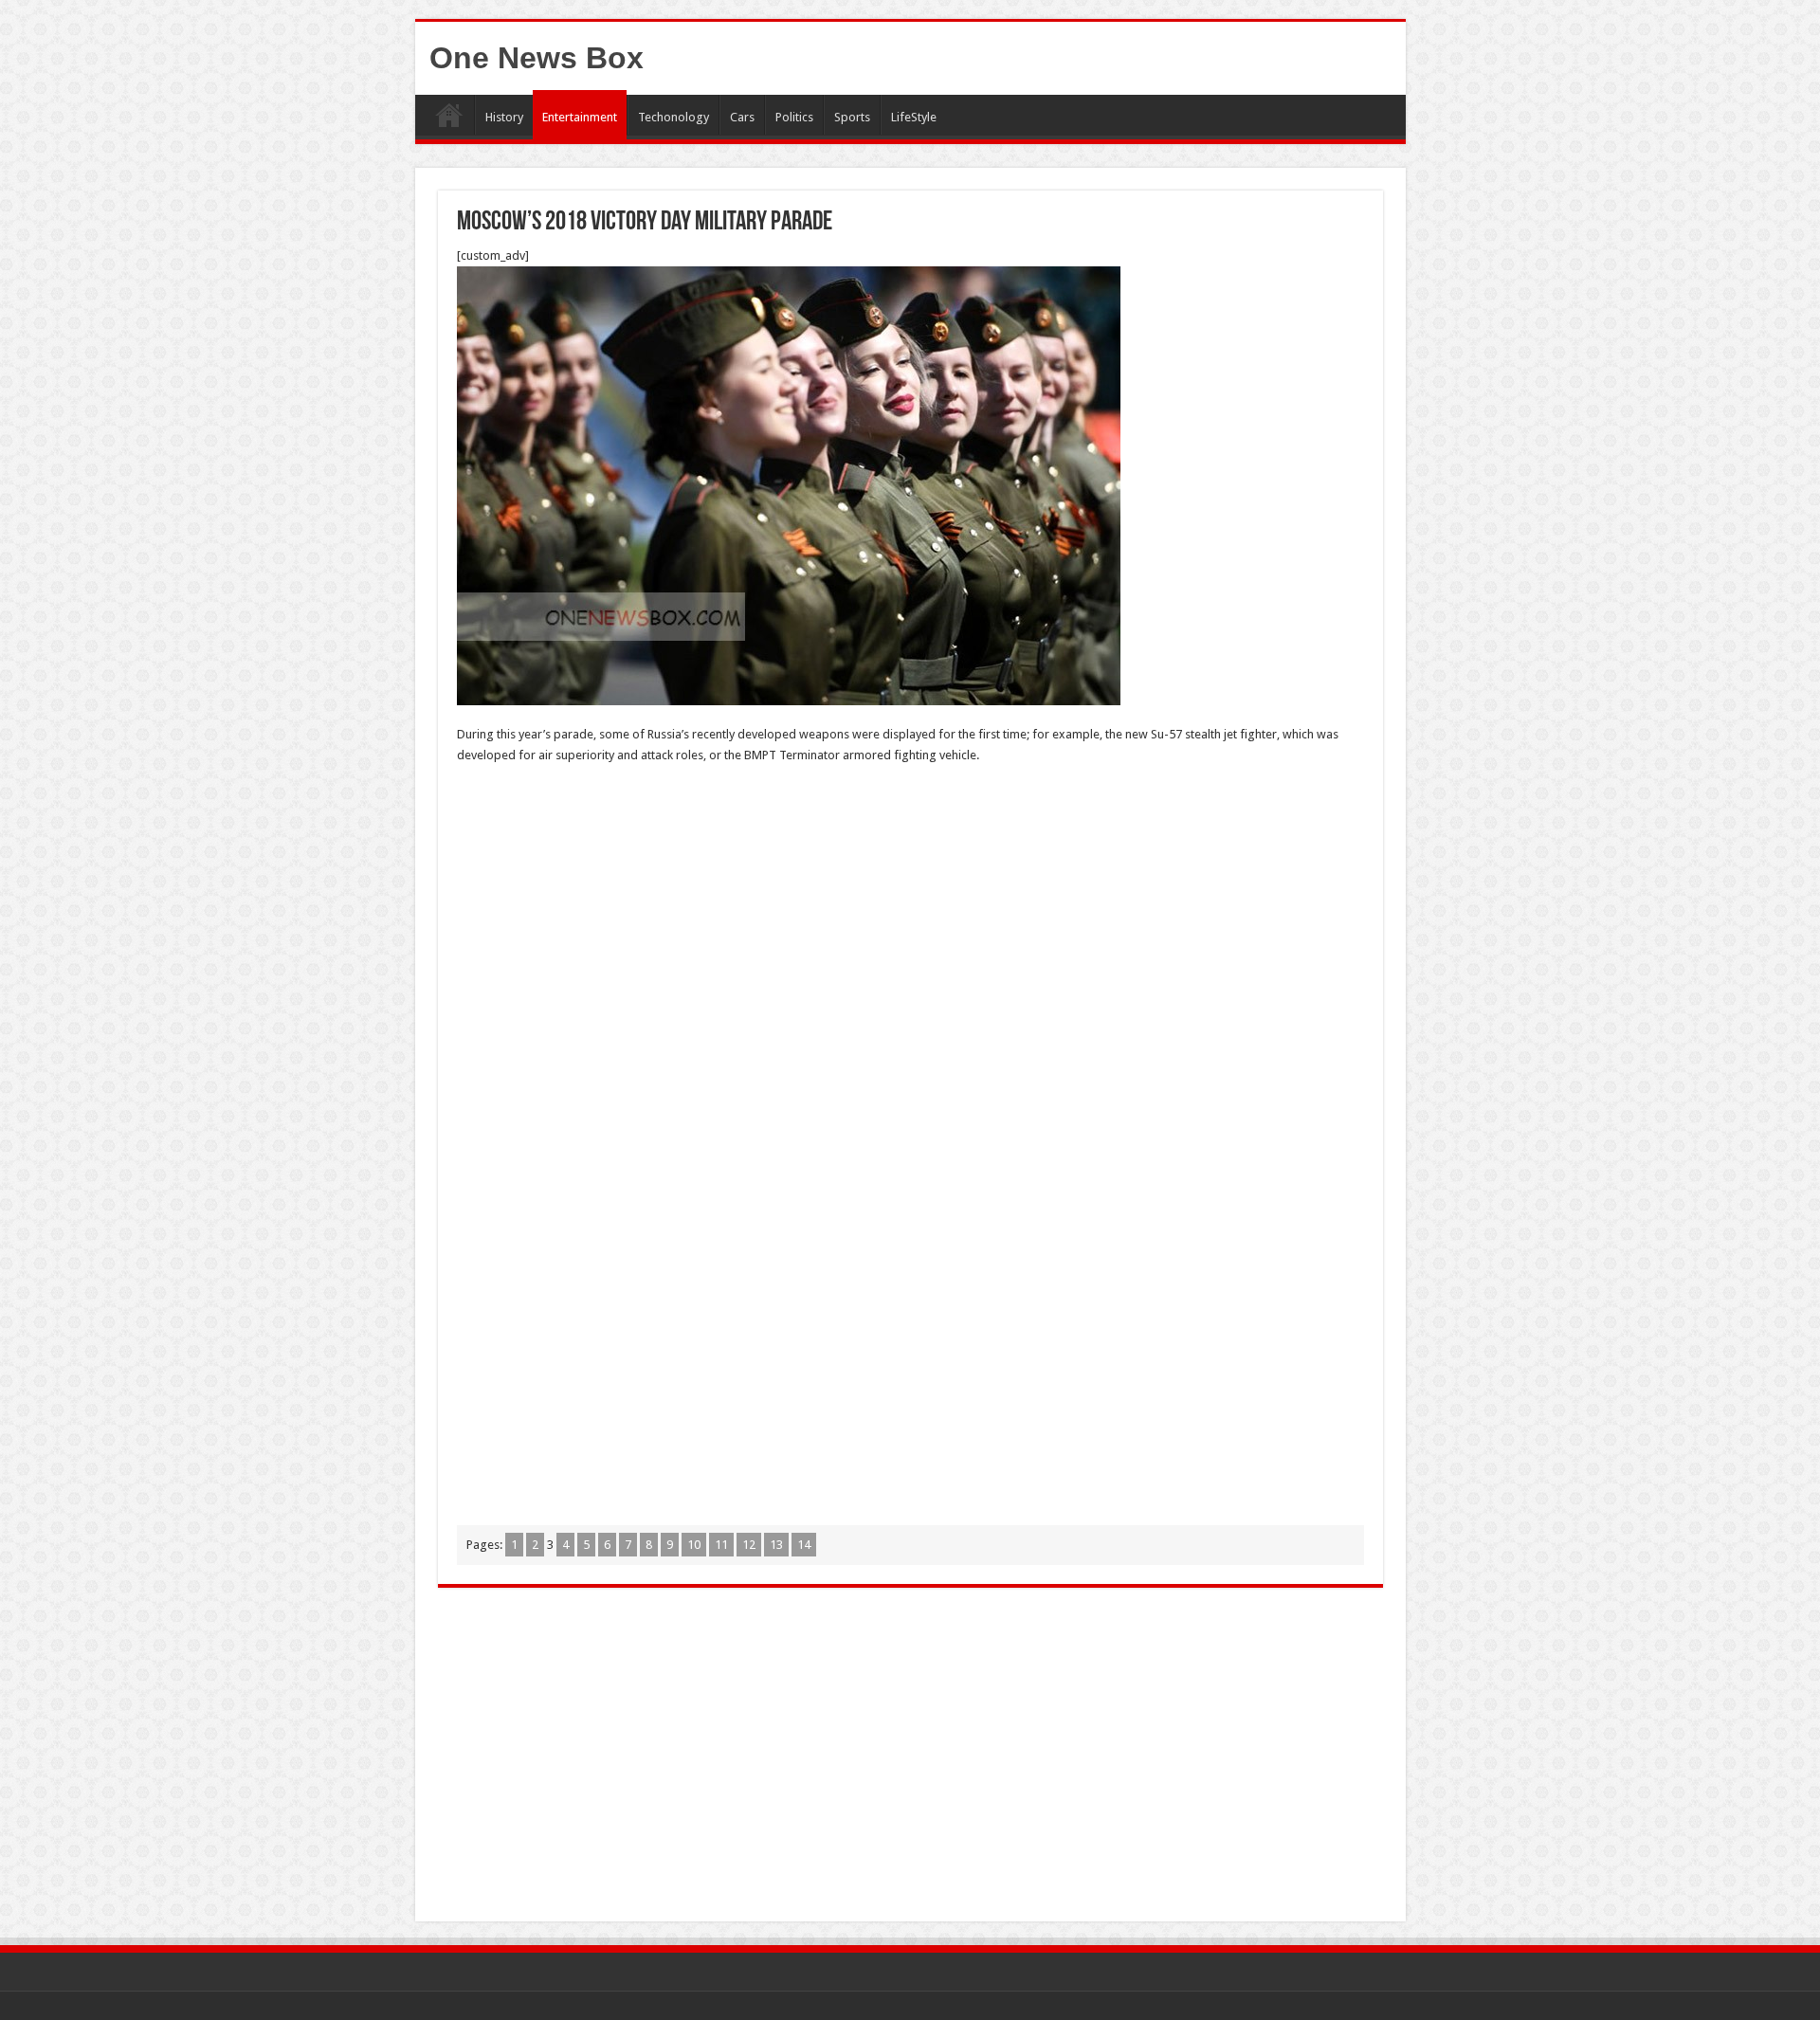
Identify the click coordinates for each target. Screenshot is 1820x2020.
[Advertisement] (910, 918)
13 (776, 1545)
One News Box (537, 58)
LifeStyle (914, 117)
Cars (742, 117)
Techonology (673, 117)
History (504, 117)
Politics (794, 117)
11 (721, 1545)
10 (694, 1545)
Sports (852, 117)
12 (749, 1545)
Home (449, 115)
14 (804, 1545)
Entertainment (580, 117)
